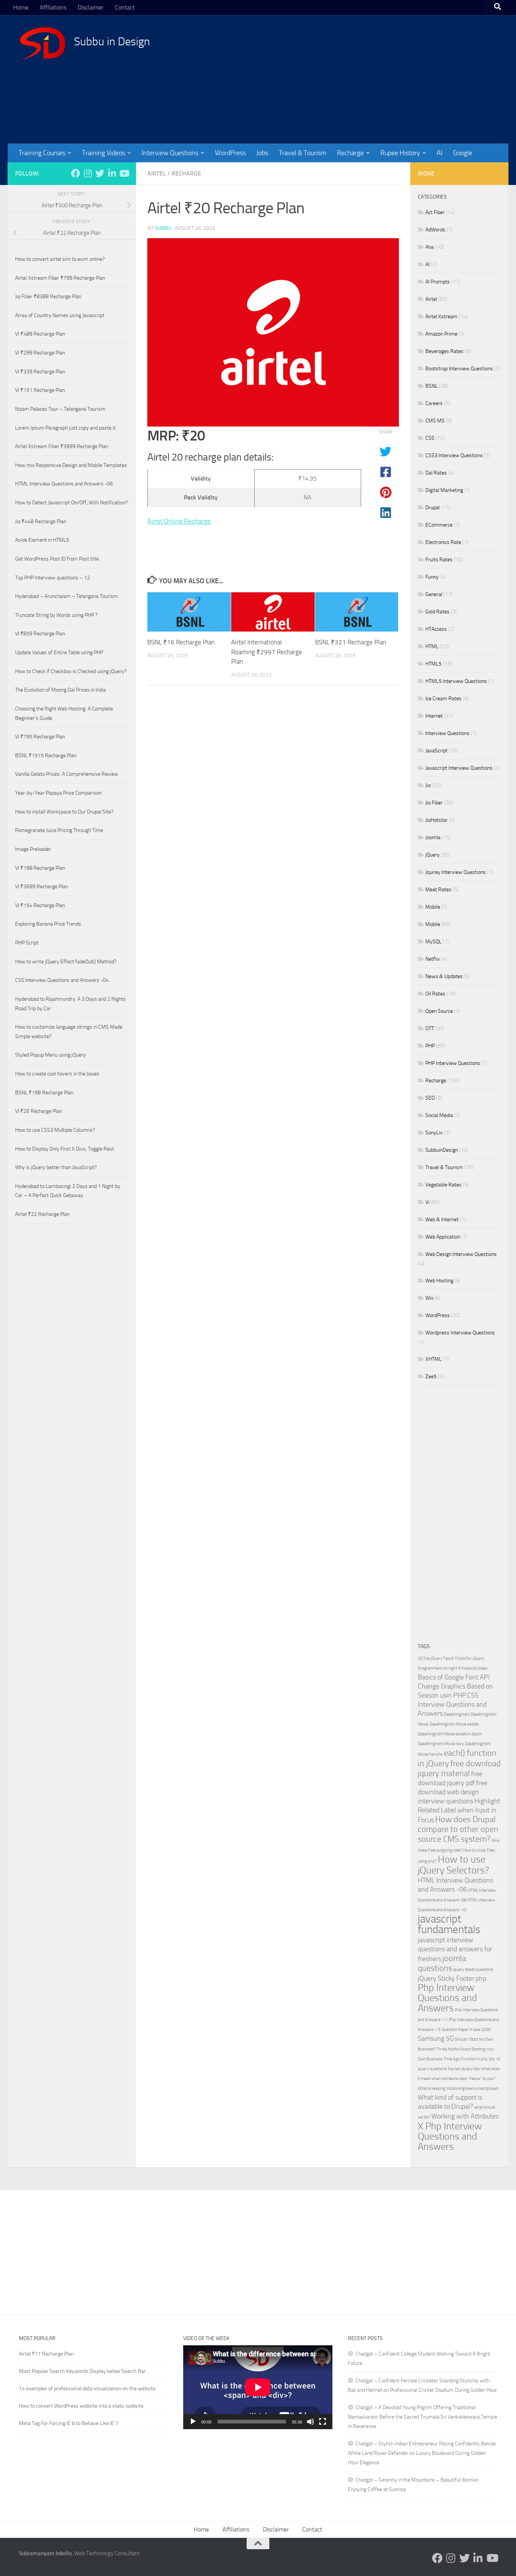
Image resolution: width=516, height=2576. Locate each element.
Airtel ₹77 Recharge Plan (46, 2354)
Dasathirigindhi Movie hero (441, 1744)
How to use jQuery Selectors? (453, 1865)
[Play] (193, 2422)
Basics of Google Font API (454, 1677)
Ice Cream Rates (443, 699)
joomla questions (442, 1963)
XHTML (433, 1359)
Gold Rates (437, 612)
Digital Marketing (444, 490)
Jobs (262, 153)
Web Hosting (439, 1281)
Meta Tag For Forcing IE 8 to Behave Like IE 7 (69, 2423)
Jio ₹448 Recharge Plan (41, 522)
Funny (432, 577)
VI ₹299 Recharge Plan (40, 353)
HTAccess (436, 629)
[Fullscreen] (323, 2422)
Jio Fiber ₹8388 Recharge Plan (48, 297)
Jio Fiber (434, 803)
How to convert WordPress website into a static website (81, 2406)
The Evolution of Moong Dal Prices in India (60, 690)
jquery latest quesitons (473, 1970)
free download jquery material (459, 1768)
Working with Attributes (465, 2116)
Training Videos (104, 153)
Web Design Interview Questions (461, 1254)
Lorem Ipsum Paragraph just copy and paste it (65, 428)
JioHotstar (436, 820)
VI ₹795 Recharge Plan (40, 737)
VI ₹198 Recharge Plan (40, 868)
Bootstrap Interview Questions (459, 369)
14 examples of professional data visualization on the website (87, 2389)
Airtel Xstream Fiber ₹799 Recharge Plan (60, 278)
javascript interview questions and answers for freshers (455, 1950)
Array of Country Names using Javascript (60, 315)
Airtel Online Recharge (179, 521)
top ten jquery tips (464, 2069)
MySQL (433, 942)
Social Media (439, 1115)
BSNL (432, 386)
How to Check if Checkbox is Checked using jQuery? (71, 671)
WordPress (230, 153)
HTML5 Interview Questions (456, 681)
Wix (429, 1298)
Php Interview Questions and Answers (447, 1998)
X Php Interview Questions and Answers (450, 2136)
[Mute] (311, 2422)
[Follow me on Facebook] (76, 173)
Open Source (439, 1011)
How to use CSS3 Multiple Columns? (55, 1130)
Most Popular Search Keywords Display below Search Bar (82, 2371)
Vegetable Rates (443, 1185)
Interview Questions (170, 153)
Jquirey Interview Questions (456, 872)
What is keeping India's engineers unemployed (458, 2088)
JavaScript (436, 751)
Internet (434, 716)
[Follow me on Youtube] (124, 173)
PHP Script (27, 943)
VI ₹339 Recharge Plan (40, 372)
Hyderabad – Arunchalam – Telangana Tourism (66, 596)
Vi (427, 1202)
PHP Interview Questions (453, 1063)
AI (440, 153)
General (434, 594)
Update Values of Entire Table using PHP (59, 652)
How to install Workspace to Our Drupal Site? (64, 812)
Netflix (433, 959)
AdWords (435, 230)
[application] (258, 2387)
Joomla (433, 837)
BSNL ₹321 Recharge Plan (351, 642)
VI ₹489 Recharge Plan (40, 334)
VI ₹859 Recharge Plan (40, 634)
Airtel (157, 173)
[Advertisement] (359, 79)
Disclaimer (91, 7)
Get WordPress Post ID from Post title (57, 559)
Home (21, 7)
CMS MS (435, 421)
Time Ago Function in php (466, 2059)
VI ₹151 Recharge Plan (40, 390)
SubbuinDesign (442, 1150)
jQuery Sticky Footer (446, 1979)
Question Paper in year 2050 (466, 2030)
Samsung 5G (436, 2039)
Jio (428, 785)
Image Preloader (33, 849)
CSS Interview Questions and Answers (452, 1705)
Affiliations (53, 7)
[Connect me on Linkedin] (112, 173)
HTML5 (433, 664)
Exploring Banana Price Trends (48, 924)
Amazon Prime (441, 334)
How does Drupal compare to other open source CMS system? (458, 1829)
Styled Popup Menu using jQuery (50, 1055)
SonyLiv (434, 1133)
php (481, 1979)
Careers (434, 403)
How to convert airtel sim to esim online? (60, 259)
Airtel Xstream (441, 317)
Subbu (163, 228)
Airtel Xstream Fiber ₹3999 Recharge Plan (62, 446)
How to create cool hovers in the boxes (57, 1074)
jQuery (433, 855)
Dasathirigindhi (457, 1714)
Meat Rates (438, 890)
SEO (430, 1098)
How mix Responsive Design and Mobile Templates (71, 465)
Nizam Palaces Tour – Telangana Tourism (60, 409)
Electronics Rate (443, 542)
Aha (429, 247)
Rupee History (400, 153)
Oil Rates (435, 994)
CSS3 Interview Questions (454, 455)
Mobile (433, 907)
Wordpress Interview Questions (460, 1333)
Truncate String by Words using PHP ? (56, 615)
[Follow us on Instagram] (88, 173)
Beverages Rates (444, 351)
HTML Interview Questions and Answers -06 (64, 484)
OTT (430, 1028)
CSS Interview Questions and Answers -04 (62, 980)
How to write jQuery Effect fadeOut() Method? (66, 962)
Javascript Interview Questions (459, 768)
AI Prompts (438, 282)
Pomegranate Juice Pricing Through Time (59, 830)
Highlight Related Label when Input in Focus (459, 1811)
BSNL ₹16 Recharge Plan (181, 642)
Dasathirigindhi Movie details (454, 1724)
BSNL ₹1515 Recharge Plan (46, 756)
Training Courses (42, 153)
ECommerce (439, 525)
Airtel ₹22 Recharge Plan (42, 1214)
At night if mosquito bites (465, 1668)
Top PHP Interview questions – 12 (53, 578)
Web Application (443, 1237)
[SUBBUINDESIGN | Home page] (43, 43)
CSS (430, 438)
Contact (125, 7)
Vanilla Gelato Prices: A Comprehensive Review (67, 774)
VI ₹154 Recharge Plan (40, 905)
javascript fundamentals (449, 1924)
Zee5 (431, 1377)
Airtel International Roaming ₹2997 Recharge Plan (267, 652)
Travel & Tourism (303, 153)
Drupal (433, 508)
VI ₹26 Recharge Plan (39, 1111)
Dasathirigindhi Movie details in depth (450, 1734)
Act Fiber (435, 212)
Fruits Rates (439, 560)
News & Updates (444, 976)
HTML (432, 646)
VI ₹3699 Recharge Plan (42, 887)
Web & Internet (442, 1219)
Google (463, 153)
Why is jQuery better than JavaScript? (56, 1167)
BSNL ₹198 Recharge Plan (44, 1093)
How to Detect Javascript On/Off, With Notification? (71, 503)
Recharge (350, 153)
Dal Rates (436, 473)
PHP (430, 1046)
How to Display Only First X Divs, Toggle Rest (65, 1149)
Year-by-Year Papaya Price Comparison (58, 793)
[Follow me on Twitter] (100, 173)
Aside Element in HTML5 (42, 540)
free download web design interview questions (453, 1792)
